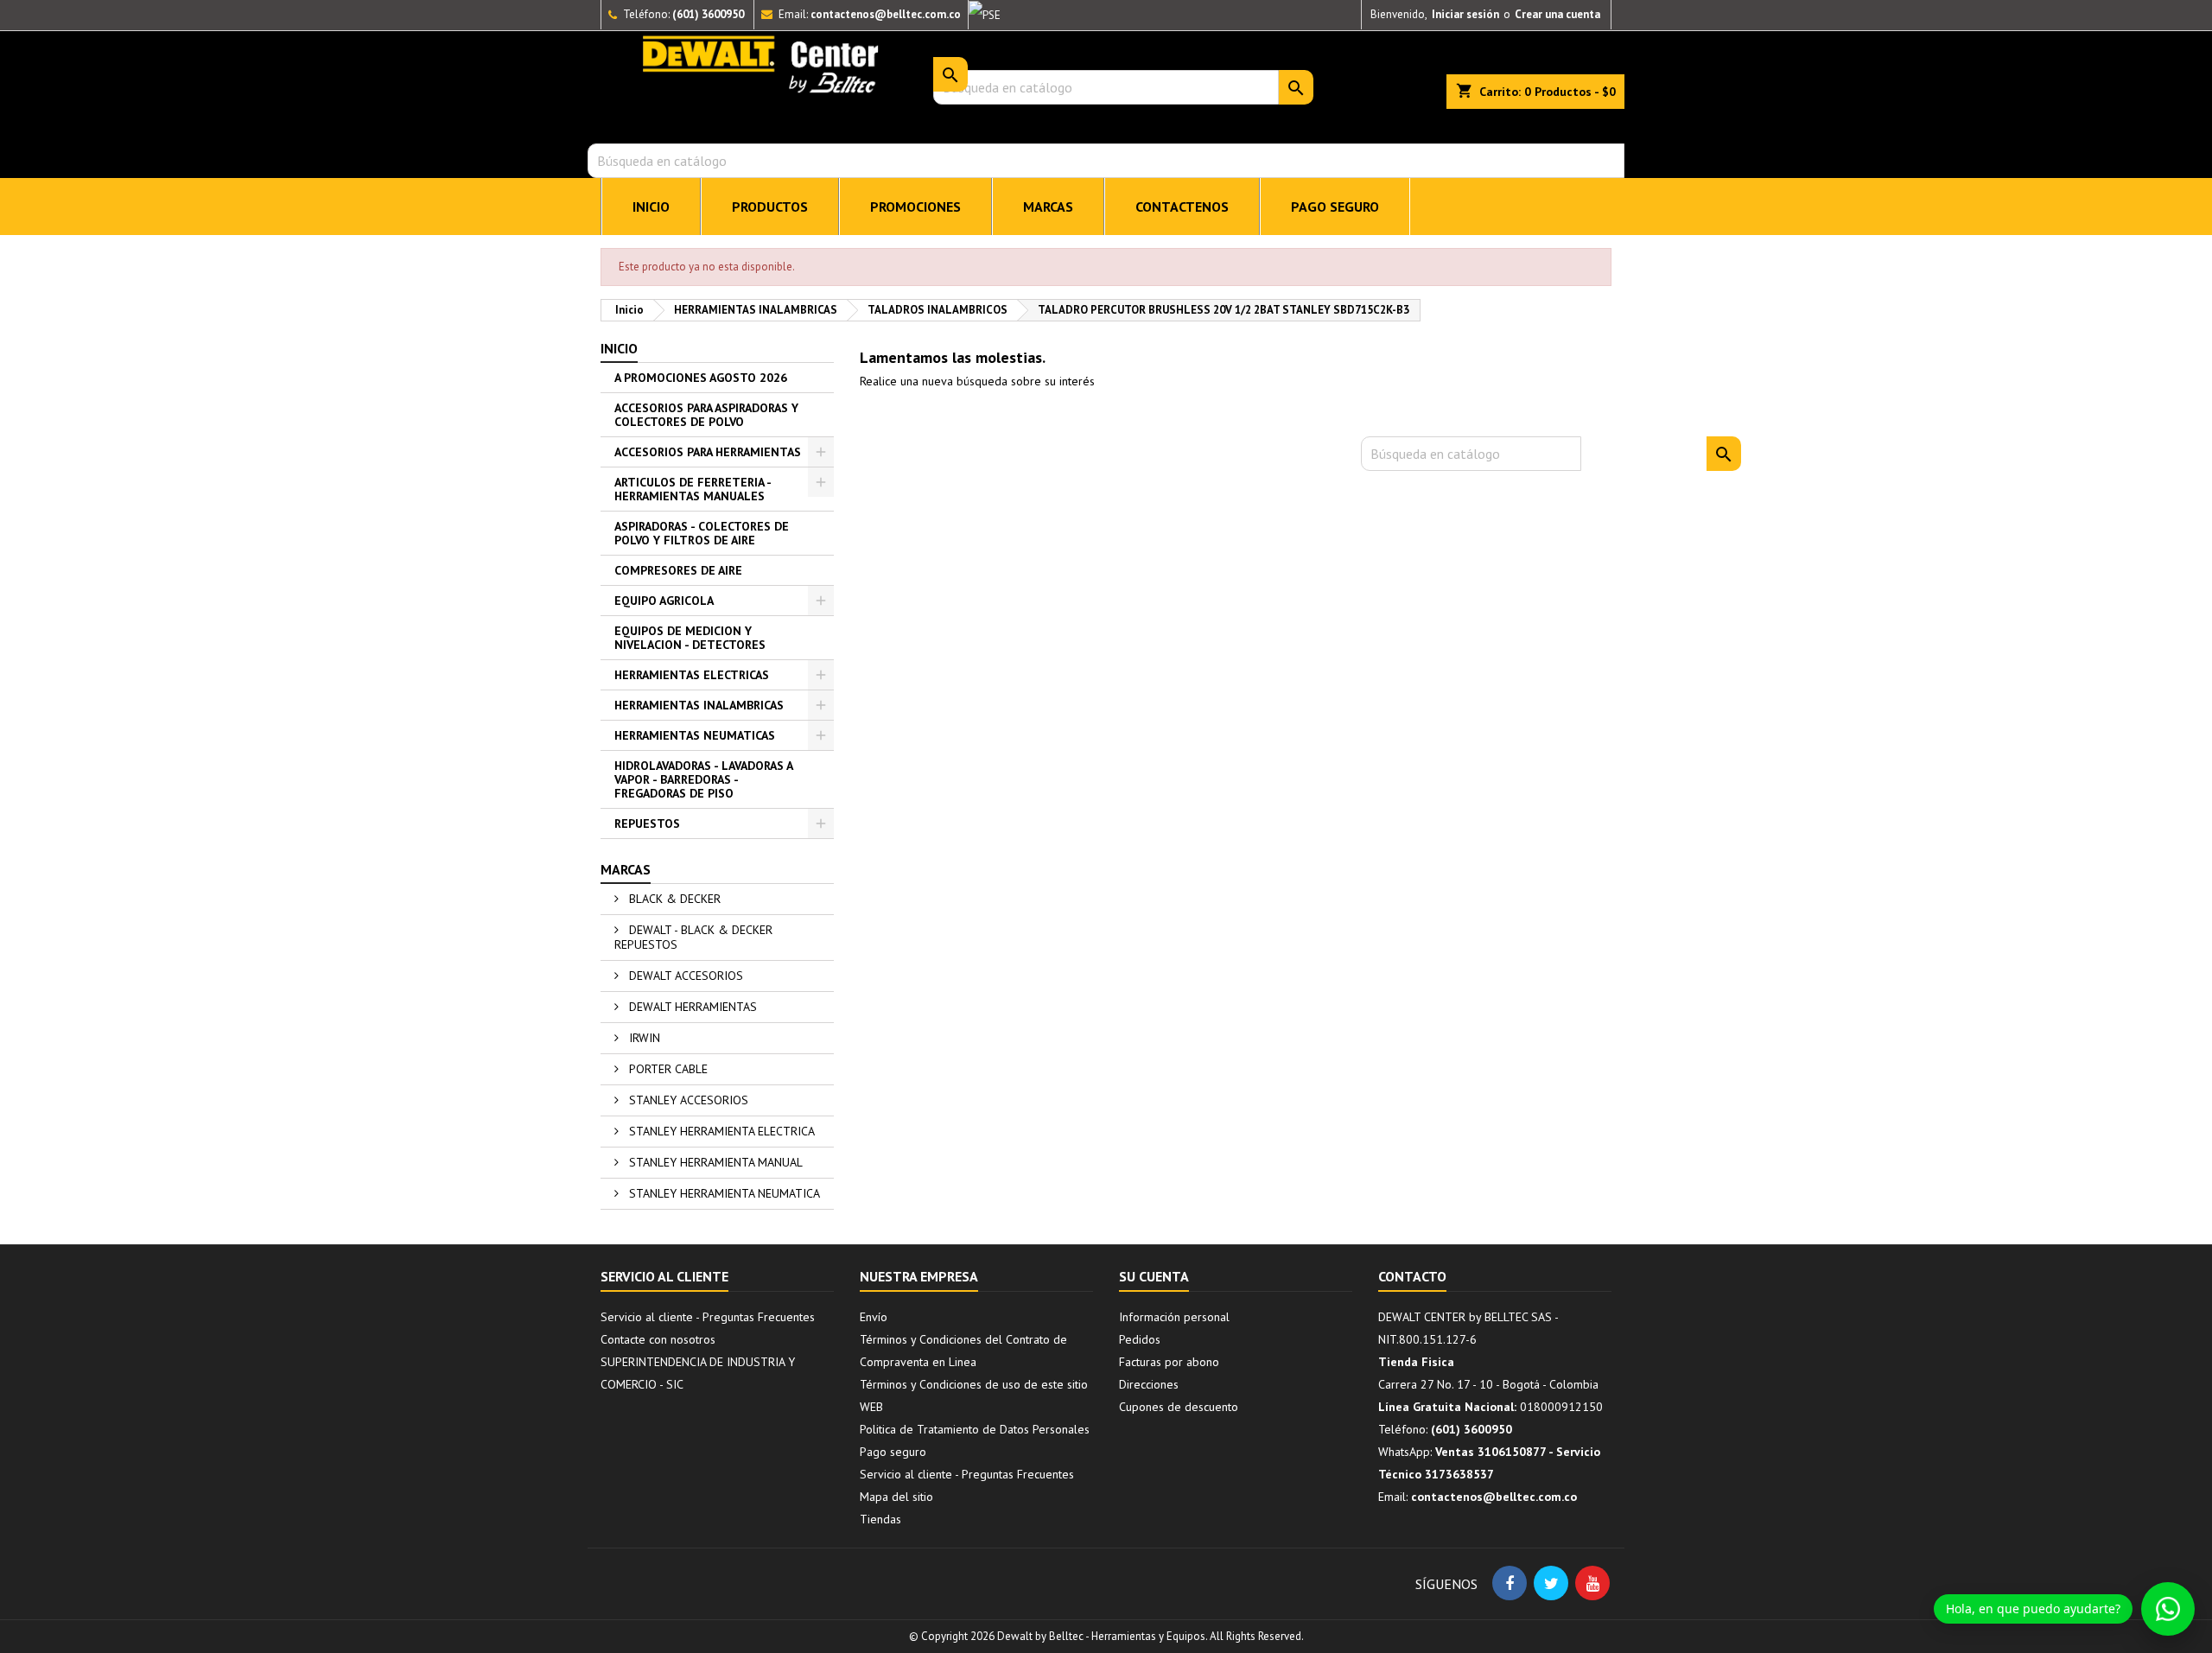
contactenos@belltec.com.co (886, 14)
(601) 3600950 (708, 14)
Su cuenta (1154, 1276)
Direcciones (1149, 1384)
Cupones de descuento (1179, 1407)
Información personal (1174, 1317)
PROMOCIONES (915, 207)
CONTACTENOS (1182, 207)
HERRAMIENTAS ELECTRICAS (692, 675)
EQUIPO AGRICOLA (664, 601)
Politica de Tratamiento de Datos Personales (975, 1429)
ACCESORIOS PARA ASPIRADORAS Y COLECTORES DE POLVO (706, 415)
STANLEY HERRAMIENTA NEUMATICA (723, 1193)
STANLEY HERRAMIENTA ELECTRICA (720, 1131)
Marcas (626, 869)
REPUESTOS (647, 823)
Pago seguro (1335, 207)
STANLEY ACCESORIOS (687, 1100)
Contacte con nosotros (658, 1339)
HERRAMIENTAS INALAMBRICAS (699, 705)
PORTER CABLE (667, 1069)
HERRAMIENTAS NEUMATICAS (695, 735)
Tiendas (880, 1519)
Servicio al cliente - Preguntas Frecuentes (708, 1317)
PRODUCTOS (770, 207)
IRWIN (643, 1038)
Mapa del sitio (896, 1497)
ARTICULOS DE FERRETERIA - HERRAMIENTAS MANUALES (693, 489)
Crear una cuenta (1557, 14)
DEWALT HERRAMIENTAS (691, 1007)
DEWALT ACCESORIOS (684, 976)
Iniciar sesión (1465, 14)
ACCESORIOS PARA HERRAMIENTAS (708, 452)
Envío (874, 1317)
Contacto (1412, 1276)
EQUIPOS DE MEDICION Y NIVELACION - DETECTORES (690, 638)
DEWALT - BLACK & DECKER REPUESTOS (693, 937)
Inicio (619, 348)
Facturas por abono (1169, 1362)
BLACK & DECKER (673, 899)
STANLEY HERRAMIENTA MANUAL (714, 1162)
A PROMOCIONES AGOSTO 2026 (701, 378)
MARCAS (1048, 207)
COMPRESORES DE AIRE (678, 570)
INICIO (651, 207)
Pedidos (1140, 1339)
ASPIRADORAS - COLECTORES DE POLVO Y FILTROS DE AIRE (702, 533)
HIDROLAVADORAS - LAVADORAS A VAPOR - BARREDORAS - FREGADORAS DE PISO (704, 779)
